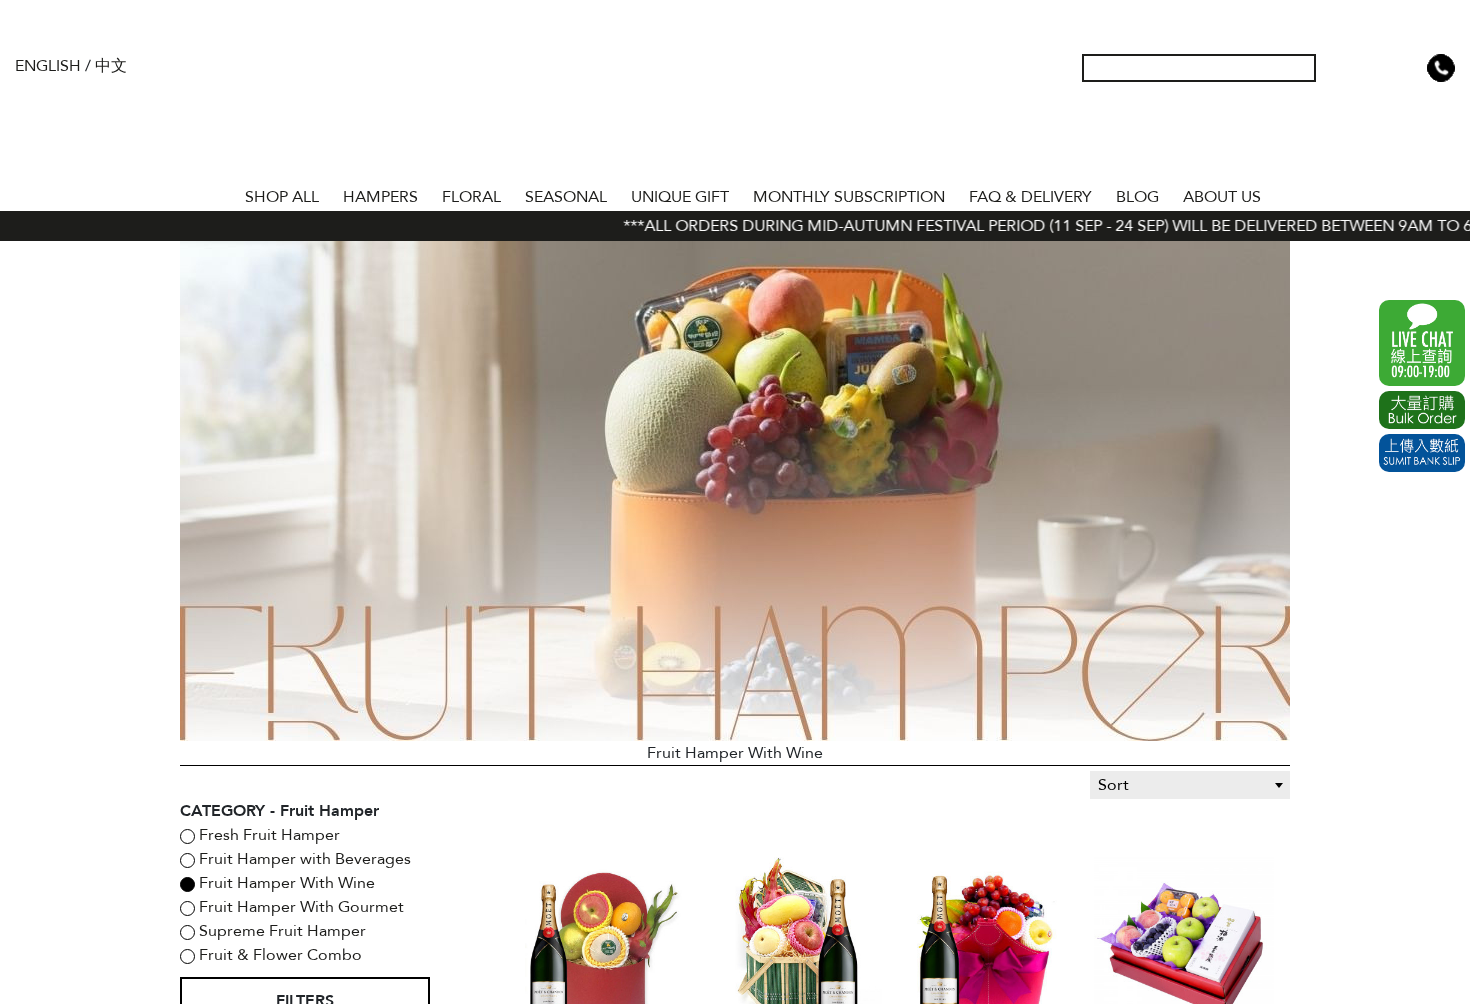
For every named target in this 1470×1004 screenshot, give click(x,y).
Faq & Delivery (1030, 197)
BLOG (1137, 197)
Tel (1441, 68)
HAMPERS (380, 197)
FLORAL (471, 197)
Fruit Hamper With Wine (285, 883)
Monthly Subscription (849, 197)
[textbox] (1190, 785)
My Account (1345, 68)
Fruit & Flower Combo (278, 955)
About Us (1222, 197)
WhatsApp (1422, 343)
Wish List (1377, 68)
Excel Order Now (1422, 410)
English (48, 66)
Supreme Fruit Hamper (280, 931)
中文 (111, 66)
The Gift (735, 108)
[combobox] (1190, 785)
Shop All (282, 197)
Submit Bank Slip (1422, 453)
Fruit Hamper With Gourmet (299, 907)
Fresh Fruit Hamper (267, 835)
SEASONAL (566, 197)
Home (215, 193)
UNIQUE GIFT (680, 197)
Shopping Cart (1409, 68)
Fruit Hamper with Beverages (303, 859)
